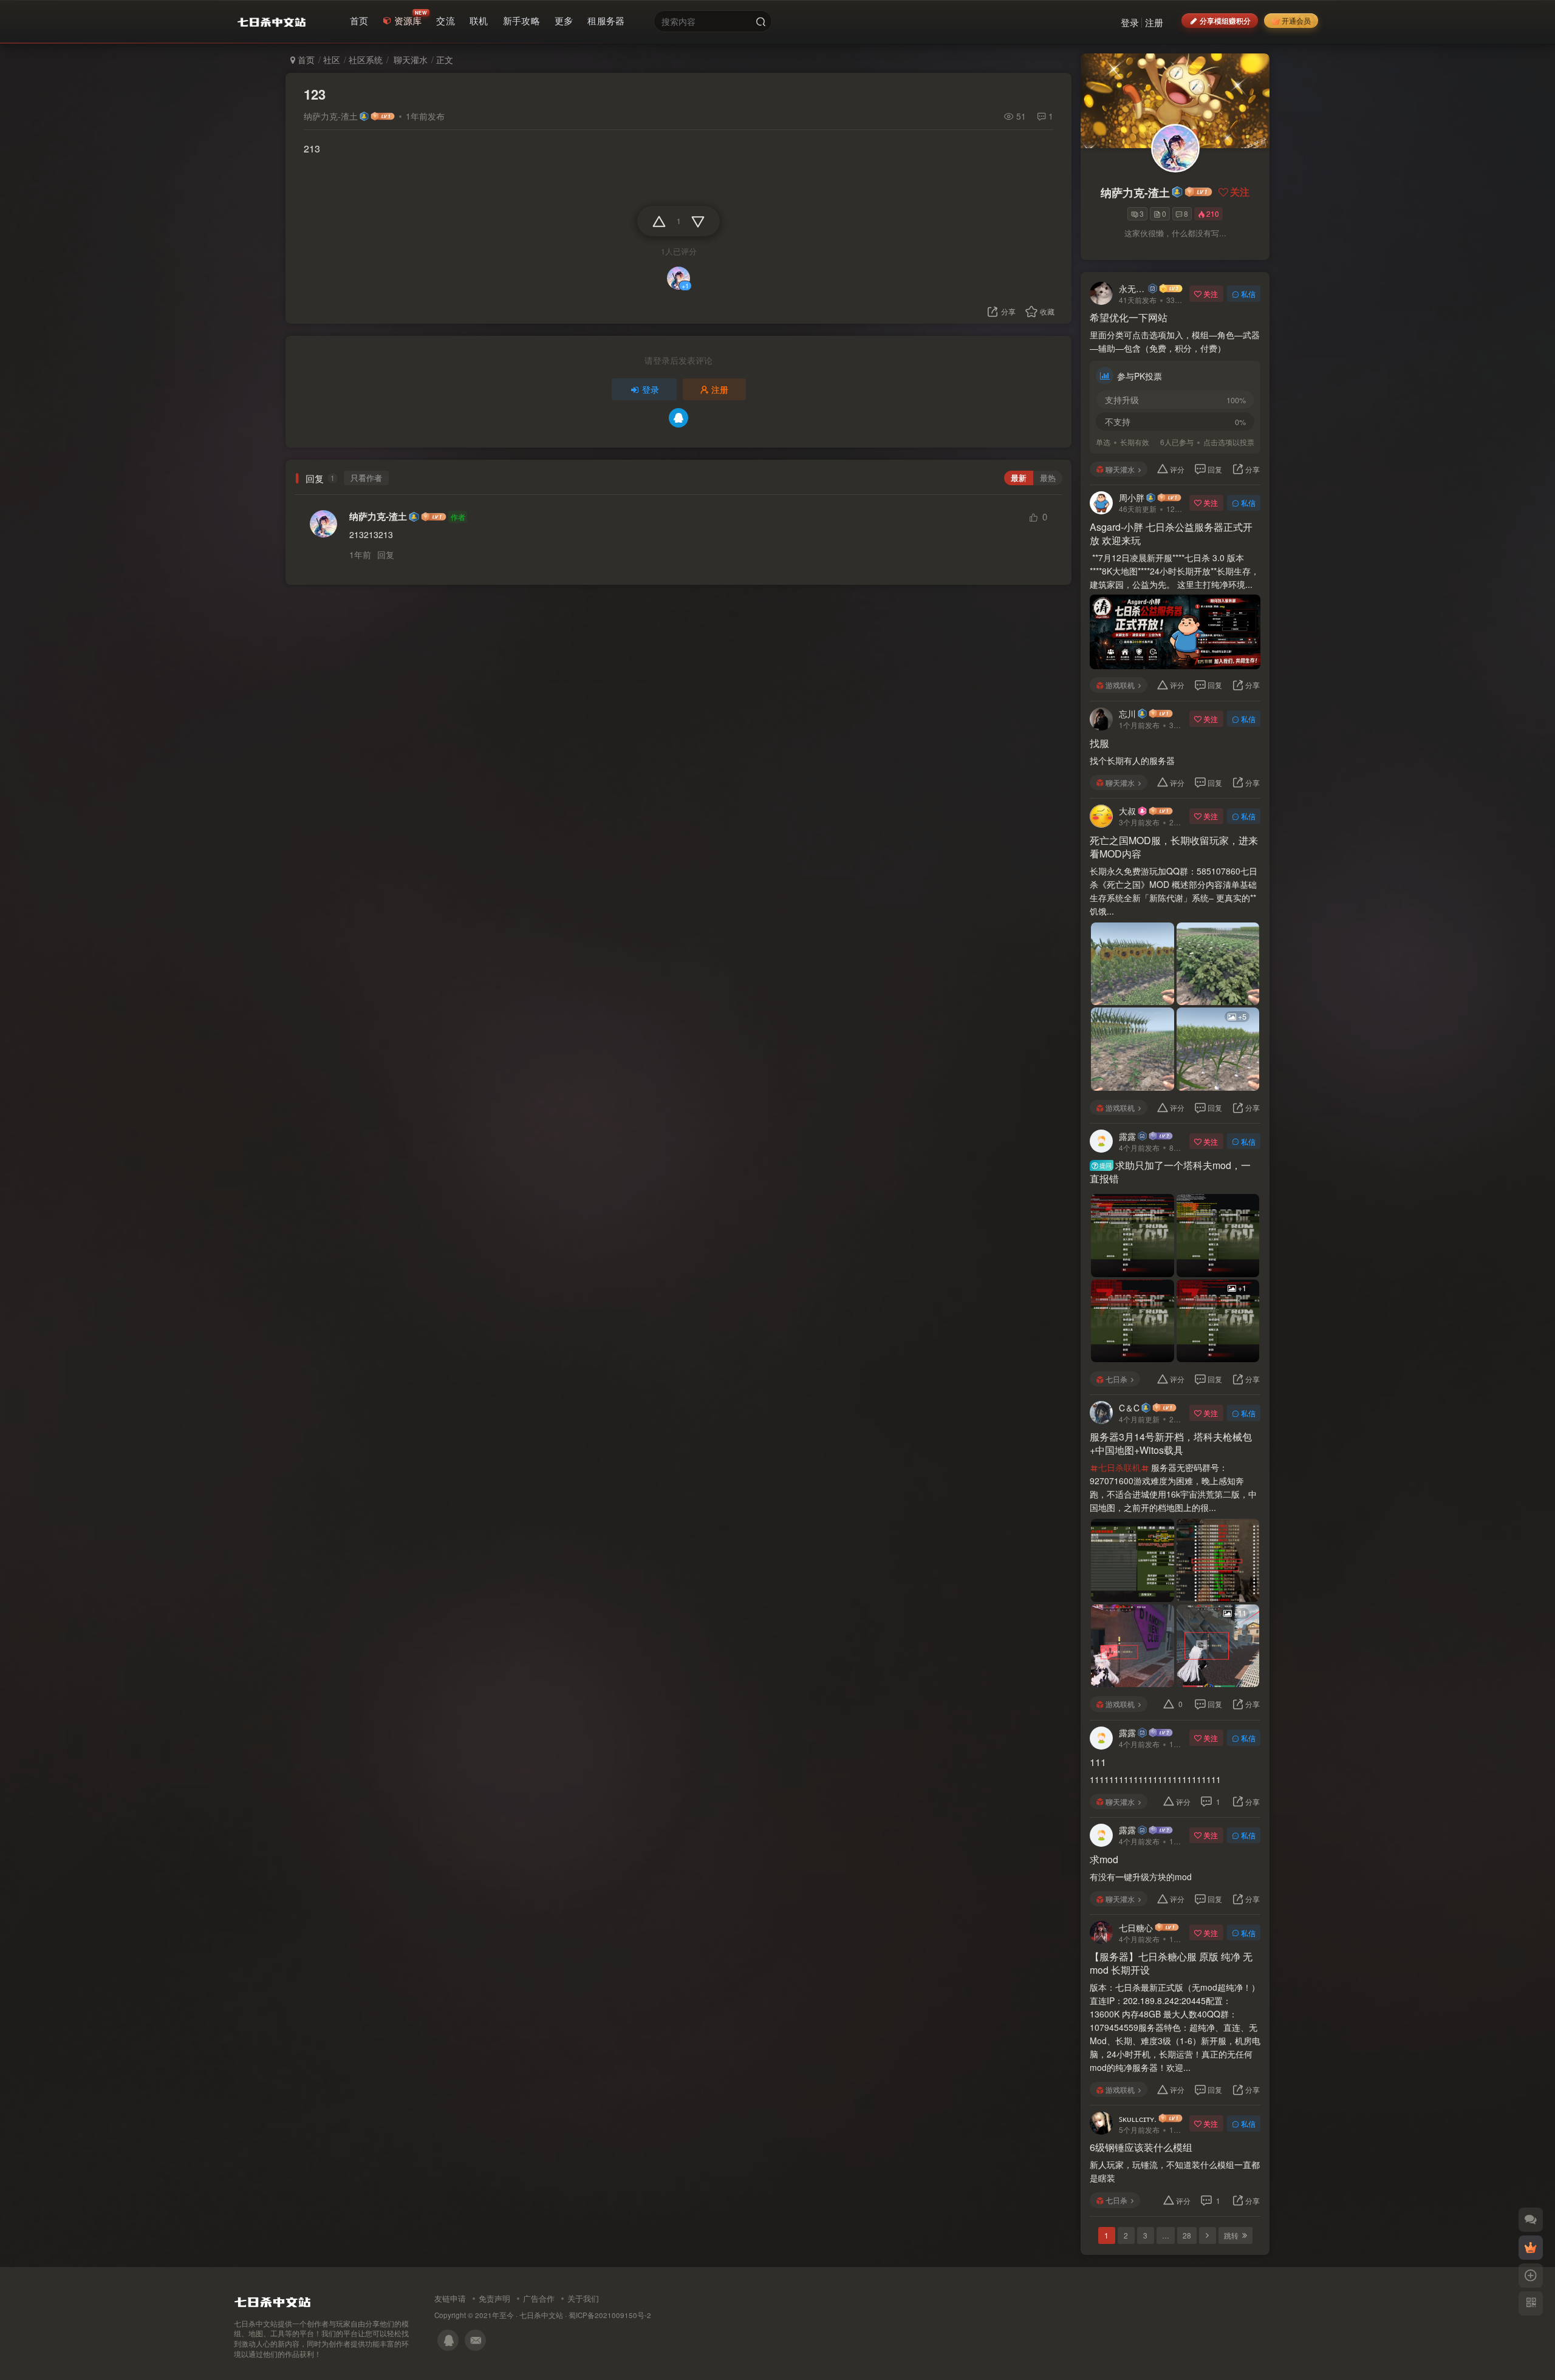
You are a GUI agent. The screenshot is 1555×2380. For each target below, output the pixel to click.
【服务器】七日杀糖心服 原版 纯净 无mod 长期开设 (1171, 1963)
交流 (446, 20)
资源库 (408, 20)
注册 (1154, 22)
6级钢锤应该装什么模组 (1141, 2147)
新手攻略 (521, 20)
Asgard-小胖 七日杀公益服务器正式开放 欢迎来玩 (1171, 534)
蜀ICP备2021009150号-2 (610, 2315)
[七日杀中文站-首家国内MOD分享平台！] (272, 2299)
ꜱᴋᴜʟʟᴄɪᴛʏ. (1138, 2118)
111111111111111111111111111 (1155, 1779)
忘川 (1127, 714)
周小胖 (1132, 497)
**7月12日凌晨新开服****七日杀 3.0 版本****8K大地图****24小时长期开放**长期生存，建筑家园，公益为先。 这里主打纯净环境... (1174, 571)
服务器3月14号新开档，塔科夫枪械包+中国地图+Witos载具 (1171, 1444)
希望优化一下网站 (1129, 318)
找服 (1099, 743)
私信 (1248, 294)
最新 (1019, 478)
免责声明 (494, 2298)
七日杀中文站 (541, 2315)
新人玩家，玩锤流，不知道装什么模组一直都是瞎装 (1175, 2171)
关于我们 (583, 2298)
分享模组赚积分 (1225, 20)
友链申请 (450, 2298)
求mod (1104, 1860)
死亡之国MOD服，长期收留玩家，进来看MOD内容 (1174, 847)
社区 (332, 60)
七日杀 (1116, 1379)
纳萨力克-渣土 (331, 116)
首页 (359, 20)
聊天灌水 (409, 60)
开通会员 (1296, 20)
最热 (1048, 478)
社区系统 (366, 60)
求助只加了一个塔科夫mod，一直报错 (1170, 1172)
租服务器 (606, 20)
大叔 (1127, 811)
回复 (386, 554)
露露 (1127, 1136)
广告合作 (539, 2298)
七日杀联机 (1119, 1467)
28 (1187, 2235)
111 (1098, 1762)
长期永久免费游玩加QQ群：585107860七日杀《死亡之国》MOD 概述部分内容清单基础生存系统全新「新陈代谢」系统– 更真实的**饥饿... (1174, 891)
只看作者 (366, 478)
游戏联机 (1120, 685)
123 (315, 94)
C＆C (1129, 1408)
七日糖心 (1136, 1928)
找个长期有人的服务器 (1133, 760)
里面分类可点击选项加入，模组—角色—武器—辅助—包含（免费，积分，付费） (1175, 341)
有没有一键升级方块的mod (1141, 1877)
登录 (1130, 22)
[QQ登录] (678, 418)
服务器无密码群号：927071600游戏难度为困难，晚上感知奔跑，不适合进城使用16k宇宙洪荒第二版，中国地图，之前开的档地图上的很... (1173, 1487)
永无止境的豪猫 (1133, 288)
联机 (479, 20)
